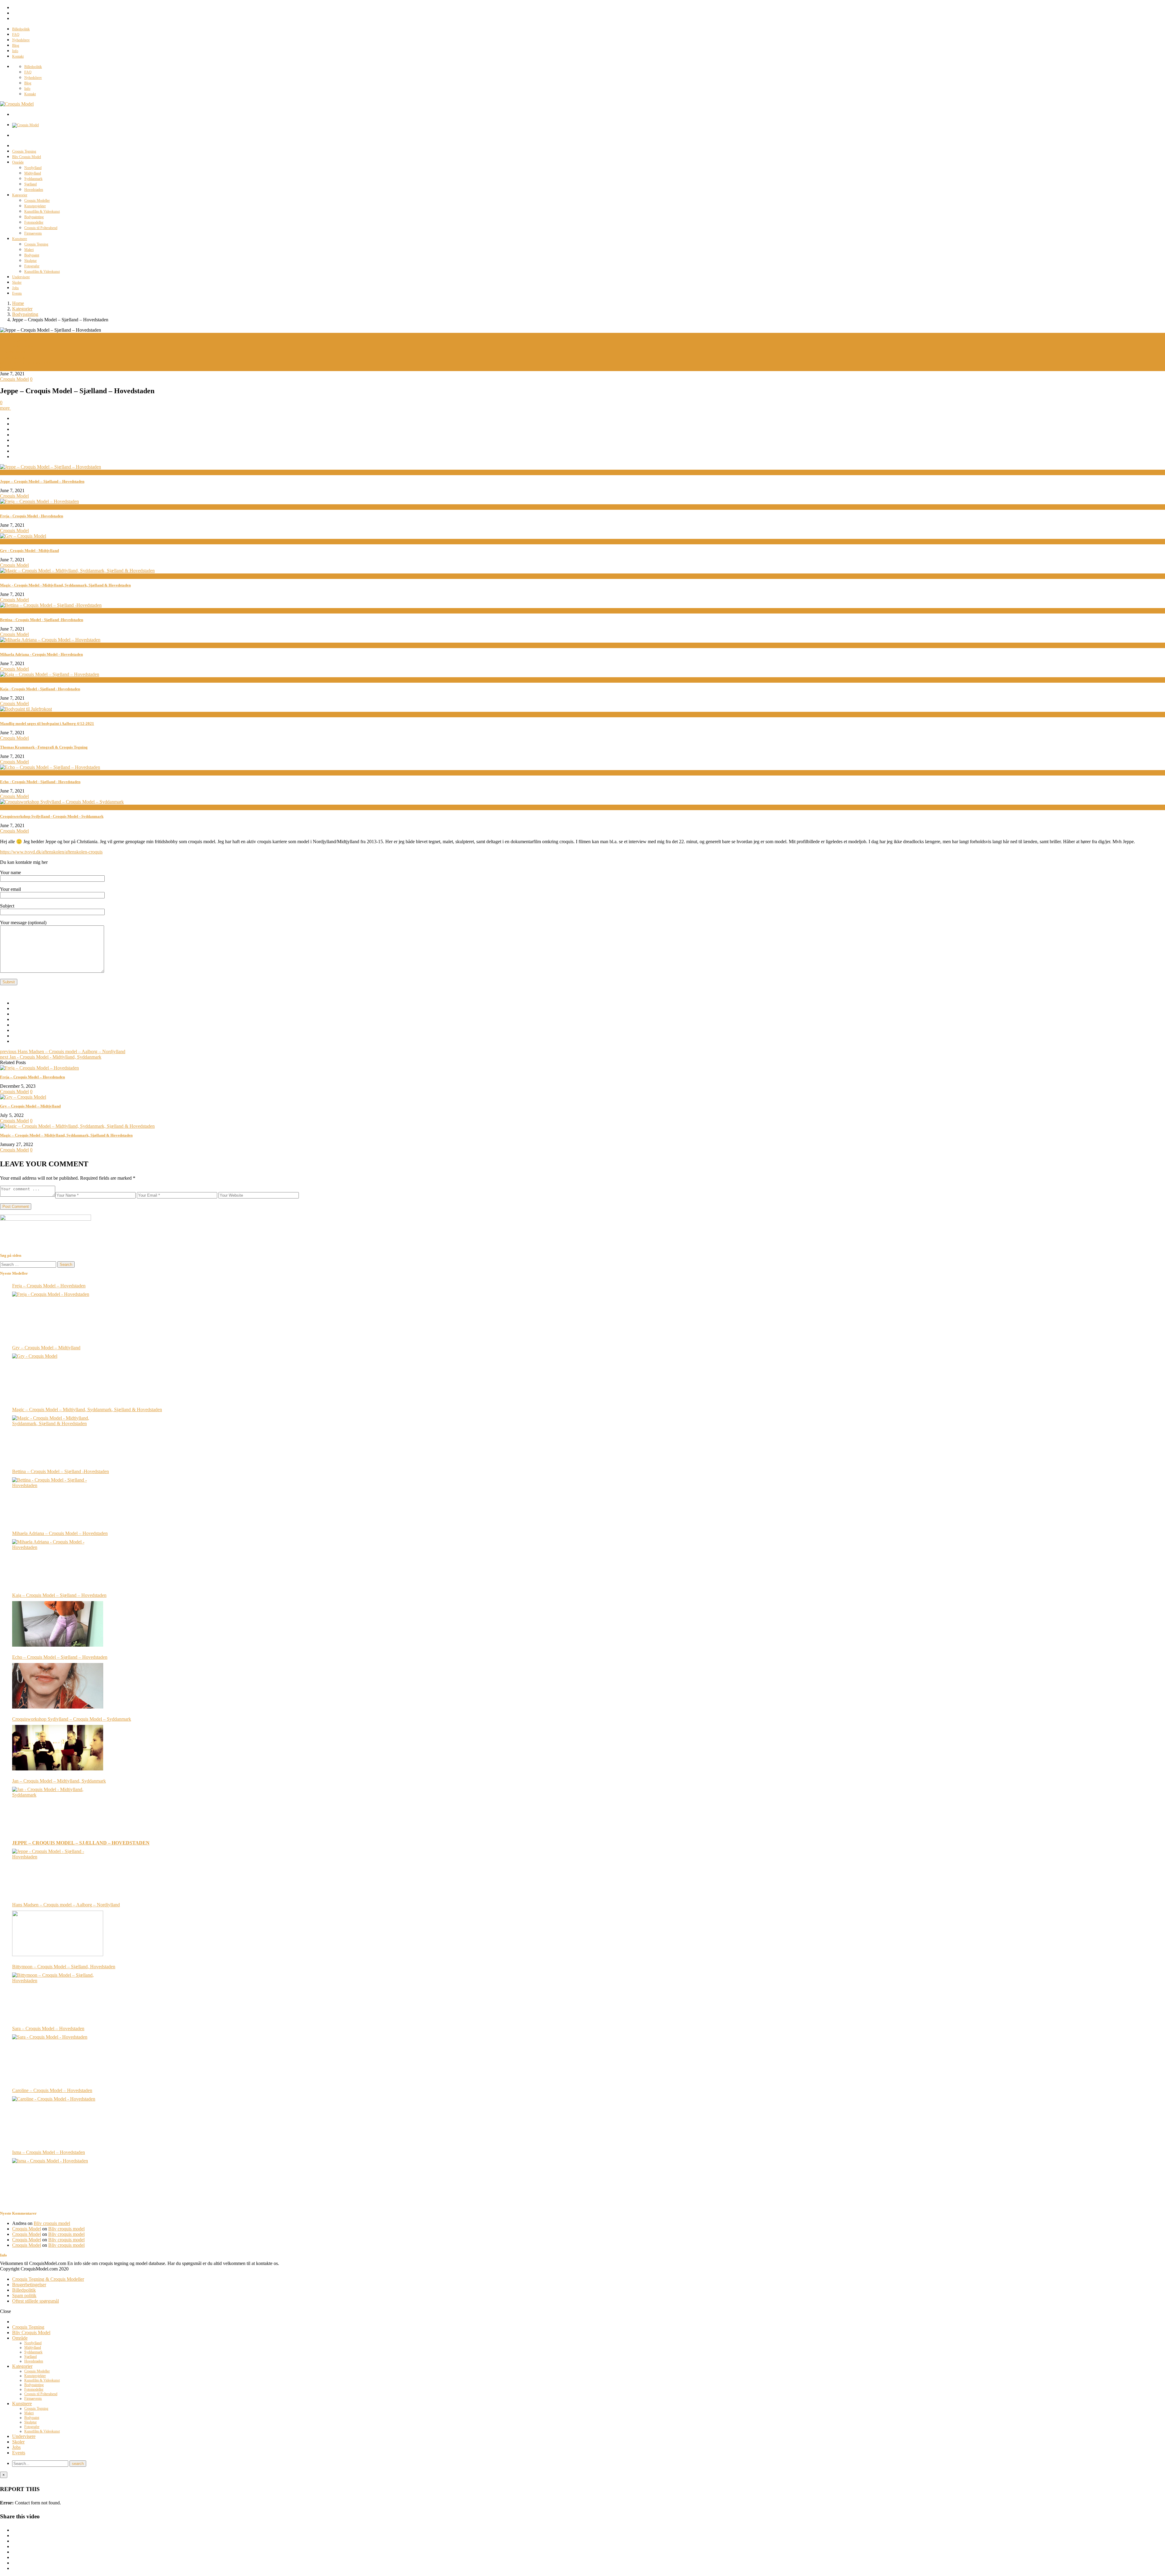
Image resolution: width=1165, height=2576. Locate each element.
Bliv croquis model (52, 2223)
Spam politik (24, 2295)
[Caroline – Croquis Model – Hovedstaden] (58, 2119)
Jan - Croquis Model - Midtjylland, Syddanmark (51, 1057)
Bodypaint (32, 255)
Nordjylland (33, 168)
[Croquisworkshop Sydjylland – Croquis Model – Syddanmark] (58, 1748)
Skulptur (30, 261)
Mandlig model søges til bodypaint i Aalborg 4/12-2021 (47, 723)
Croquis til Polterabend (41, 228)
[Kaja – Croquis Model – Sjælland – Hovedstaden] (58, 1624)
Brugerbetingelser (29, 2285)
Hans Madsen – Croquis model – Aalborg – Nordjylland (63, 1051)
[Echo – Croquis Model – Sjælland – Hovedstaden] (58, 1686)
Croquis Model (14, 341)
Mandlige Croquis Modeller (27, 363)
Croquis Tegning (24, 151)
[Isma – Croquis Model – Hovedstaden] (58, 2181)
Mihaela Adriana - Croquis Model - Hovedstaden (41, 654)
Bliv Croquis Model (27, 157)
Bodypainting (34, 217)
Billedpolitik (21, 29)
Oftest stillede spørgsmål (35, 2301)
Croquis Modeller (37, 201)
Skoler (17, 282)
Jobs (15, 288)
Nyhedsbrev (21, 40)
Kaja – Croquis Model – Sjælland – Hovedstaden (59, 1595)
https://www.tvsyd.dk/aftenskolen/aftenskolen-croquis (51, 852)
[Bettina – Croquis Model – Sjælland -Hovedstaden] (58, 1500)
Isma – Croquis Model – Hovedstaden (49, 2152)
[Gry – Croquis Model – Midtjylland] (23, 1097)
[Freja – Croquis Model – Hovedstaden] (39, 1068)
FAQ (16, 35)
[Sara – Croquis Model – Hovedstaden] (58, 2057)
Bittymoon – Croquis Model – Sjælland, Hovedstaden (64, 1967)
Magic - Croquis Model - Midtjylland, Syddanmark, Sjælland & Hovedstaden (65, 585)
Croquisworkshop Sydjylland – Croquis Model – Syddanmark (72, 1719)
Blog (16, 46)
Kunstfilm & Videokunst (42, 211)
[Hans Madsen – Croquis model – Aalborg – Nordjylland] (58, 1933)
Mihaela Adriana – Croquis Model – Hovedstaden (60, 1533)
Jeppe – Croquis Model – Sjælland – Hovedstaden (42, 481)
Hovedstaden (34, 190)
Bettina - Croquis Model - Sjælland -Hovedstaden (42, 620)
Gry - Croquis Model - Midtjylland (29, 551)
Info (15, 51)
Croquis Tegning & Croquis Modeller (48, 2279)
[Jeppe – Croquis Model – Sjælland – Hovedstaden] (58, 1871)
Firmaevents (33, 233)
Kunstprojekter (35, 206)
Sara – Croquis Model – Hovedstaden (48, 2028)
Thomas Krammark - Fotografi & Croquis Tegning (44, 747)
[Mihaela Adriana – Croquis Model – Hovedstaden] (58, 1562)
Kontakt (18, 56)
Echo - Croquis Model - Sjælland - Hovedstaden (40, 782)
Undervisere (21, 277)
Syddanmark (33, 179)
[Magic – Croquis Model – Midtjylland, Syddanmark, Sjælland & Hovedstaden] (77, 1126)
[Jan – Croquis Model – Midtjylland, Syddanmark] (58, 1810)
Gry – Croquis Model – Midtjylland (30, 1106)
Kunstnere (20, 239)
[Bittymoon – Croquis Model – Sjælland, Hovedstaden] (58, 1995)
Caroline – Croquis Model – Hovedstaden (52, 2090)
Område (18, 162)
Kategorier (20, 195)
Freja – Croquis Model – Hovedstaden (32, 1077)
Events (17, 293)
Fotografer (32, 266)
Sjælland (30, 184)
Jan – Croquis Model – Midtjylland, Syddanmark (59, 1781)
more (5, 408)
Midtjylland (33, 173)
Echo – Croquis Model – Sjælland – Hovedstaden (60, 1657)
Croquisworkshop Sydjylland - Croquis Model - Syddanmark (52, 816)
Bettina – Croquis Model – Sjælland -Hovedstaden (61, 1471)
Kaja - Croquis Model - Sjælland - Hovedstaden (40, 689)
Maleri (29, 250)
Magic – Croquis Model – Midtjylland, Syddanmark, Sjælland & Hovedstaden (66, 1135)
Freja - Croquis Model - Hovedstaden (32, 516)
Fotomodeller (34, 222)
